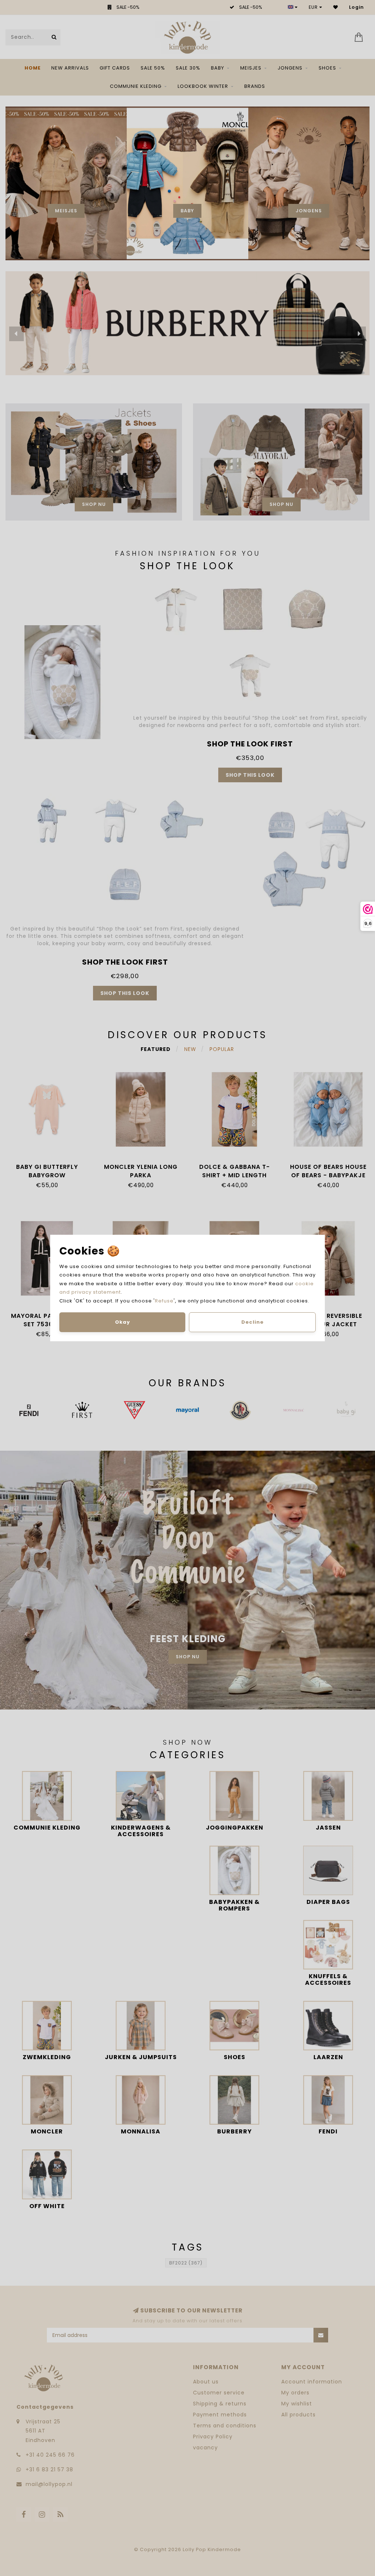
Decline (253, 1322)
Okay (122, 1322)
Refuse (164, 1301)
